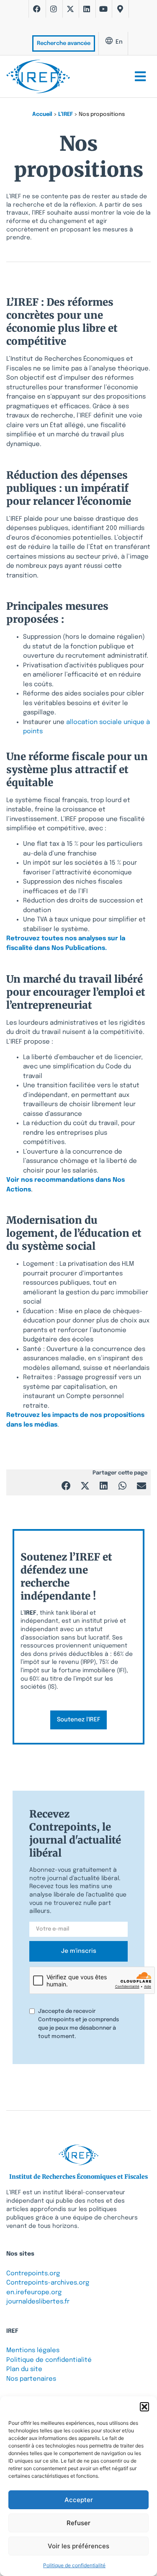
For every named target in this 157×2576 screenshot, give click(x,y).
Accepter (79, 2500)
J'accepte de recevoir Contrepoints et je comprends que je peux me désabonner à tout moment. (78, 2024)
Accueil (42, 114)
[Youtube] (103, 9)
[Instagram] (54, 9)
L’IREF (66, 114)
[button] (144, 2407)
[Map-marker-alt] (120, 9)
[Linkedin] (87, 9)
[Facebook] (37, 9)
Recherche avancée (64, 43)
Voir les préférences (78, 2546)
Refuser (78, 2523)
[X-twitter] (70, 9)
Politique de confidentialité (74, 2565)
